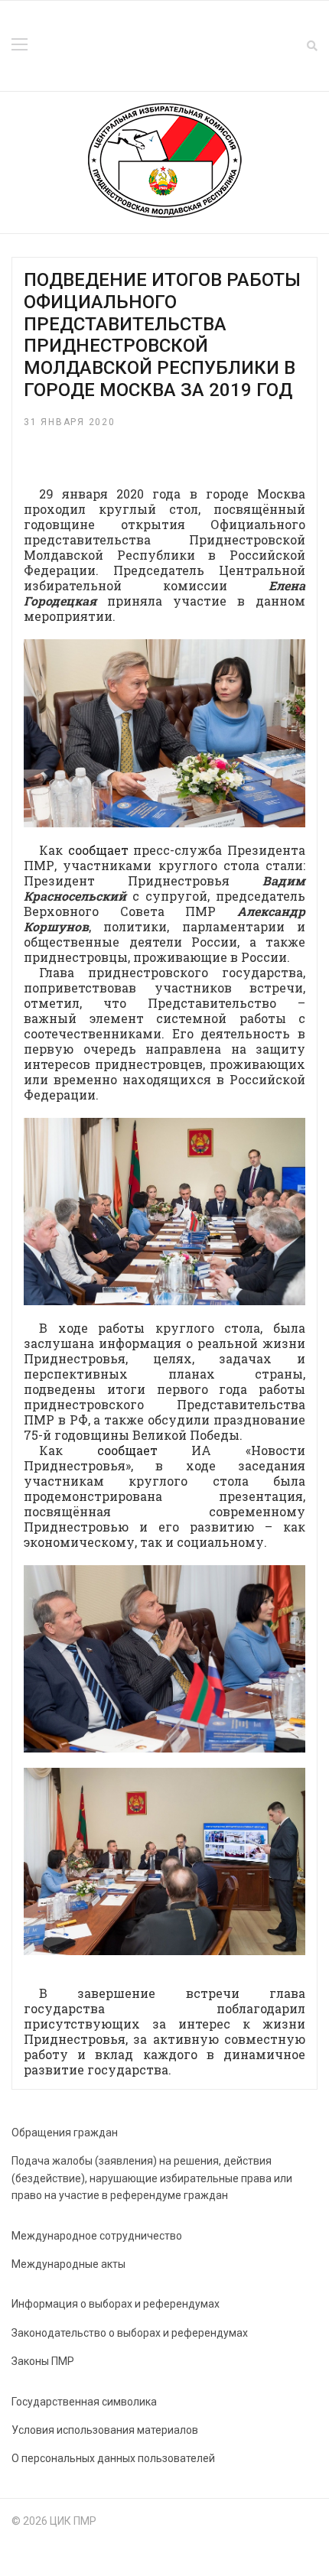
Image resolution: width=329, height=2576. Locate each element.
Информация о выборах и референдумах (116, 2304)
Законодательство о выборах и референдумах (130, 2333)
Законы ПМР (43, 2361)
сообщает (98, 850)
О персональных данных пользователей (113, 2458)
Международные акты (68, 2264)
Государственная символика (84, 2402)
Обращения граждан (65, 2133)
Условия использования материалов (105, 2430)
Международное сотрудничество (97, 2236)
